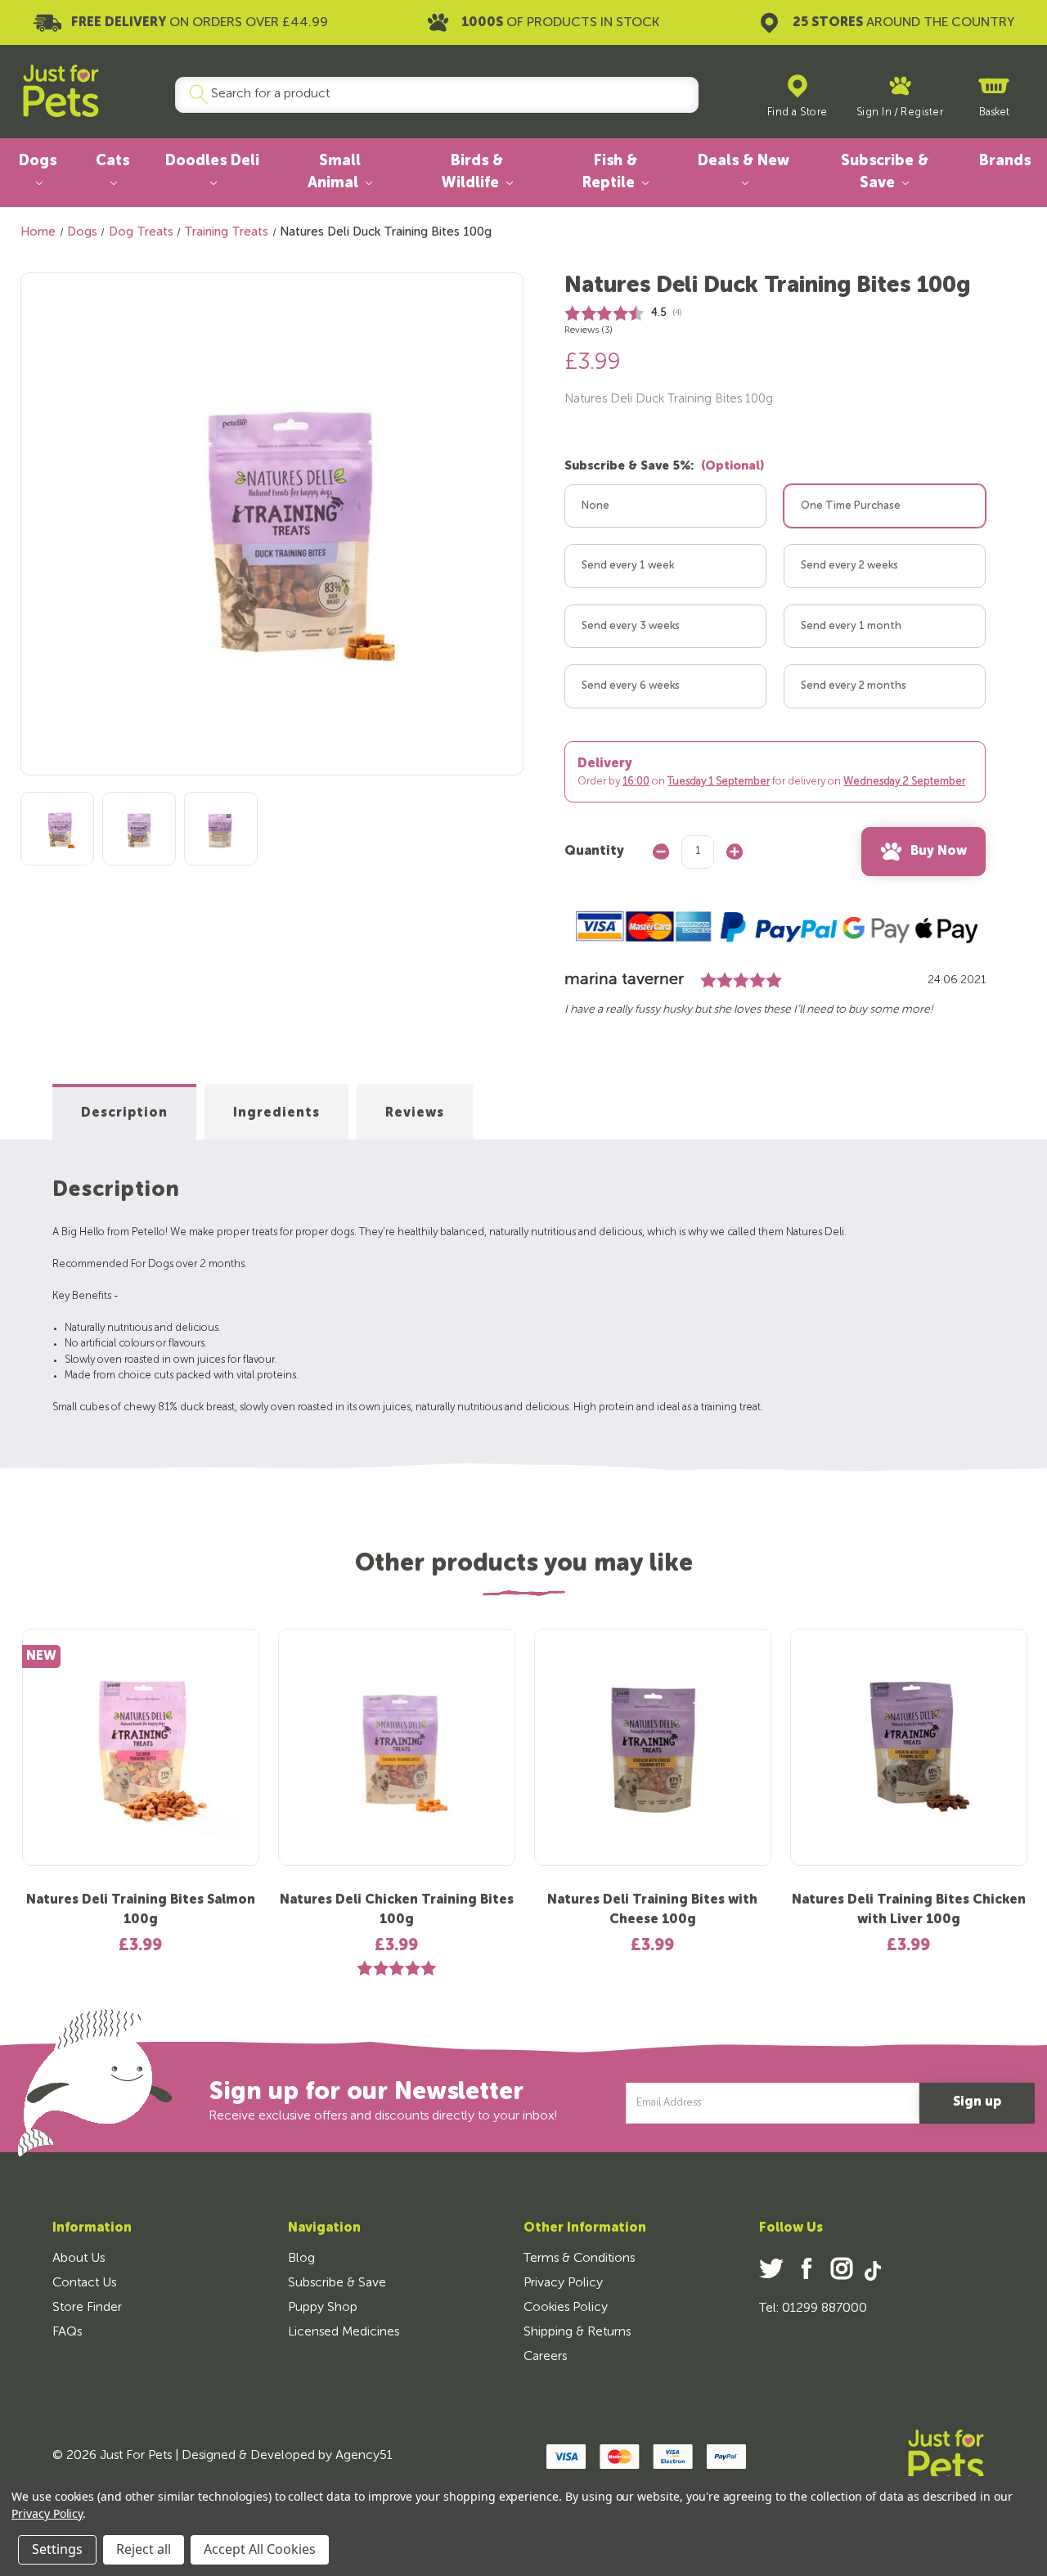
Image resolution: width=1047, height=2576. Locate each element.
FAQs (67, 2332)
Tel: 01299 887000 (813, 2309)
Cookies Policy (566, 2308)
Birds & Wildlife (473, 172)
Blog (301, 2259)
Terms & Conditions (579, 2259)
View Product (141, 1760)
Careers (545, 2357)
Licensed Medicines (344, 2332)
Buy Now (939, 852)
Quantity (594, 852)
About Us (79, 2259)
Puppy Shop (323, 2308)
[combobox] (430, 95)
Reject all (144, 2549)
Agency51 (364, 2456)
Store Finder (87, 2308)
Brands (1005, 161)
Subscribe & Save (885, 172)
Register (922, 112)
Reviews (415, 1113)
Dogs (38, 161)
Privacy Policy (563, 2283)
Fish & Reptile (611, 172)
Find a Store (798, 112)
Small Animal (335, 172)
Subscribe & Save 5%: (664, 466)
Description (124, 1113)
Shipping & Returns (577, 2332)
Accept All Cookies (260, 2549)
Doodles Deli (212, 161)
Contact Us (84, 2283)
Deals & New (744, 161)
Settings (57, 2549)
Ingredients (276, 1113)
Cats (112, 161)
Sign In (874, 112)
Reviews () (589, 330)
